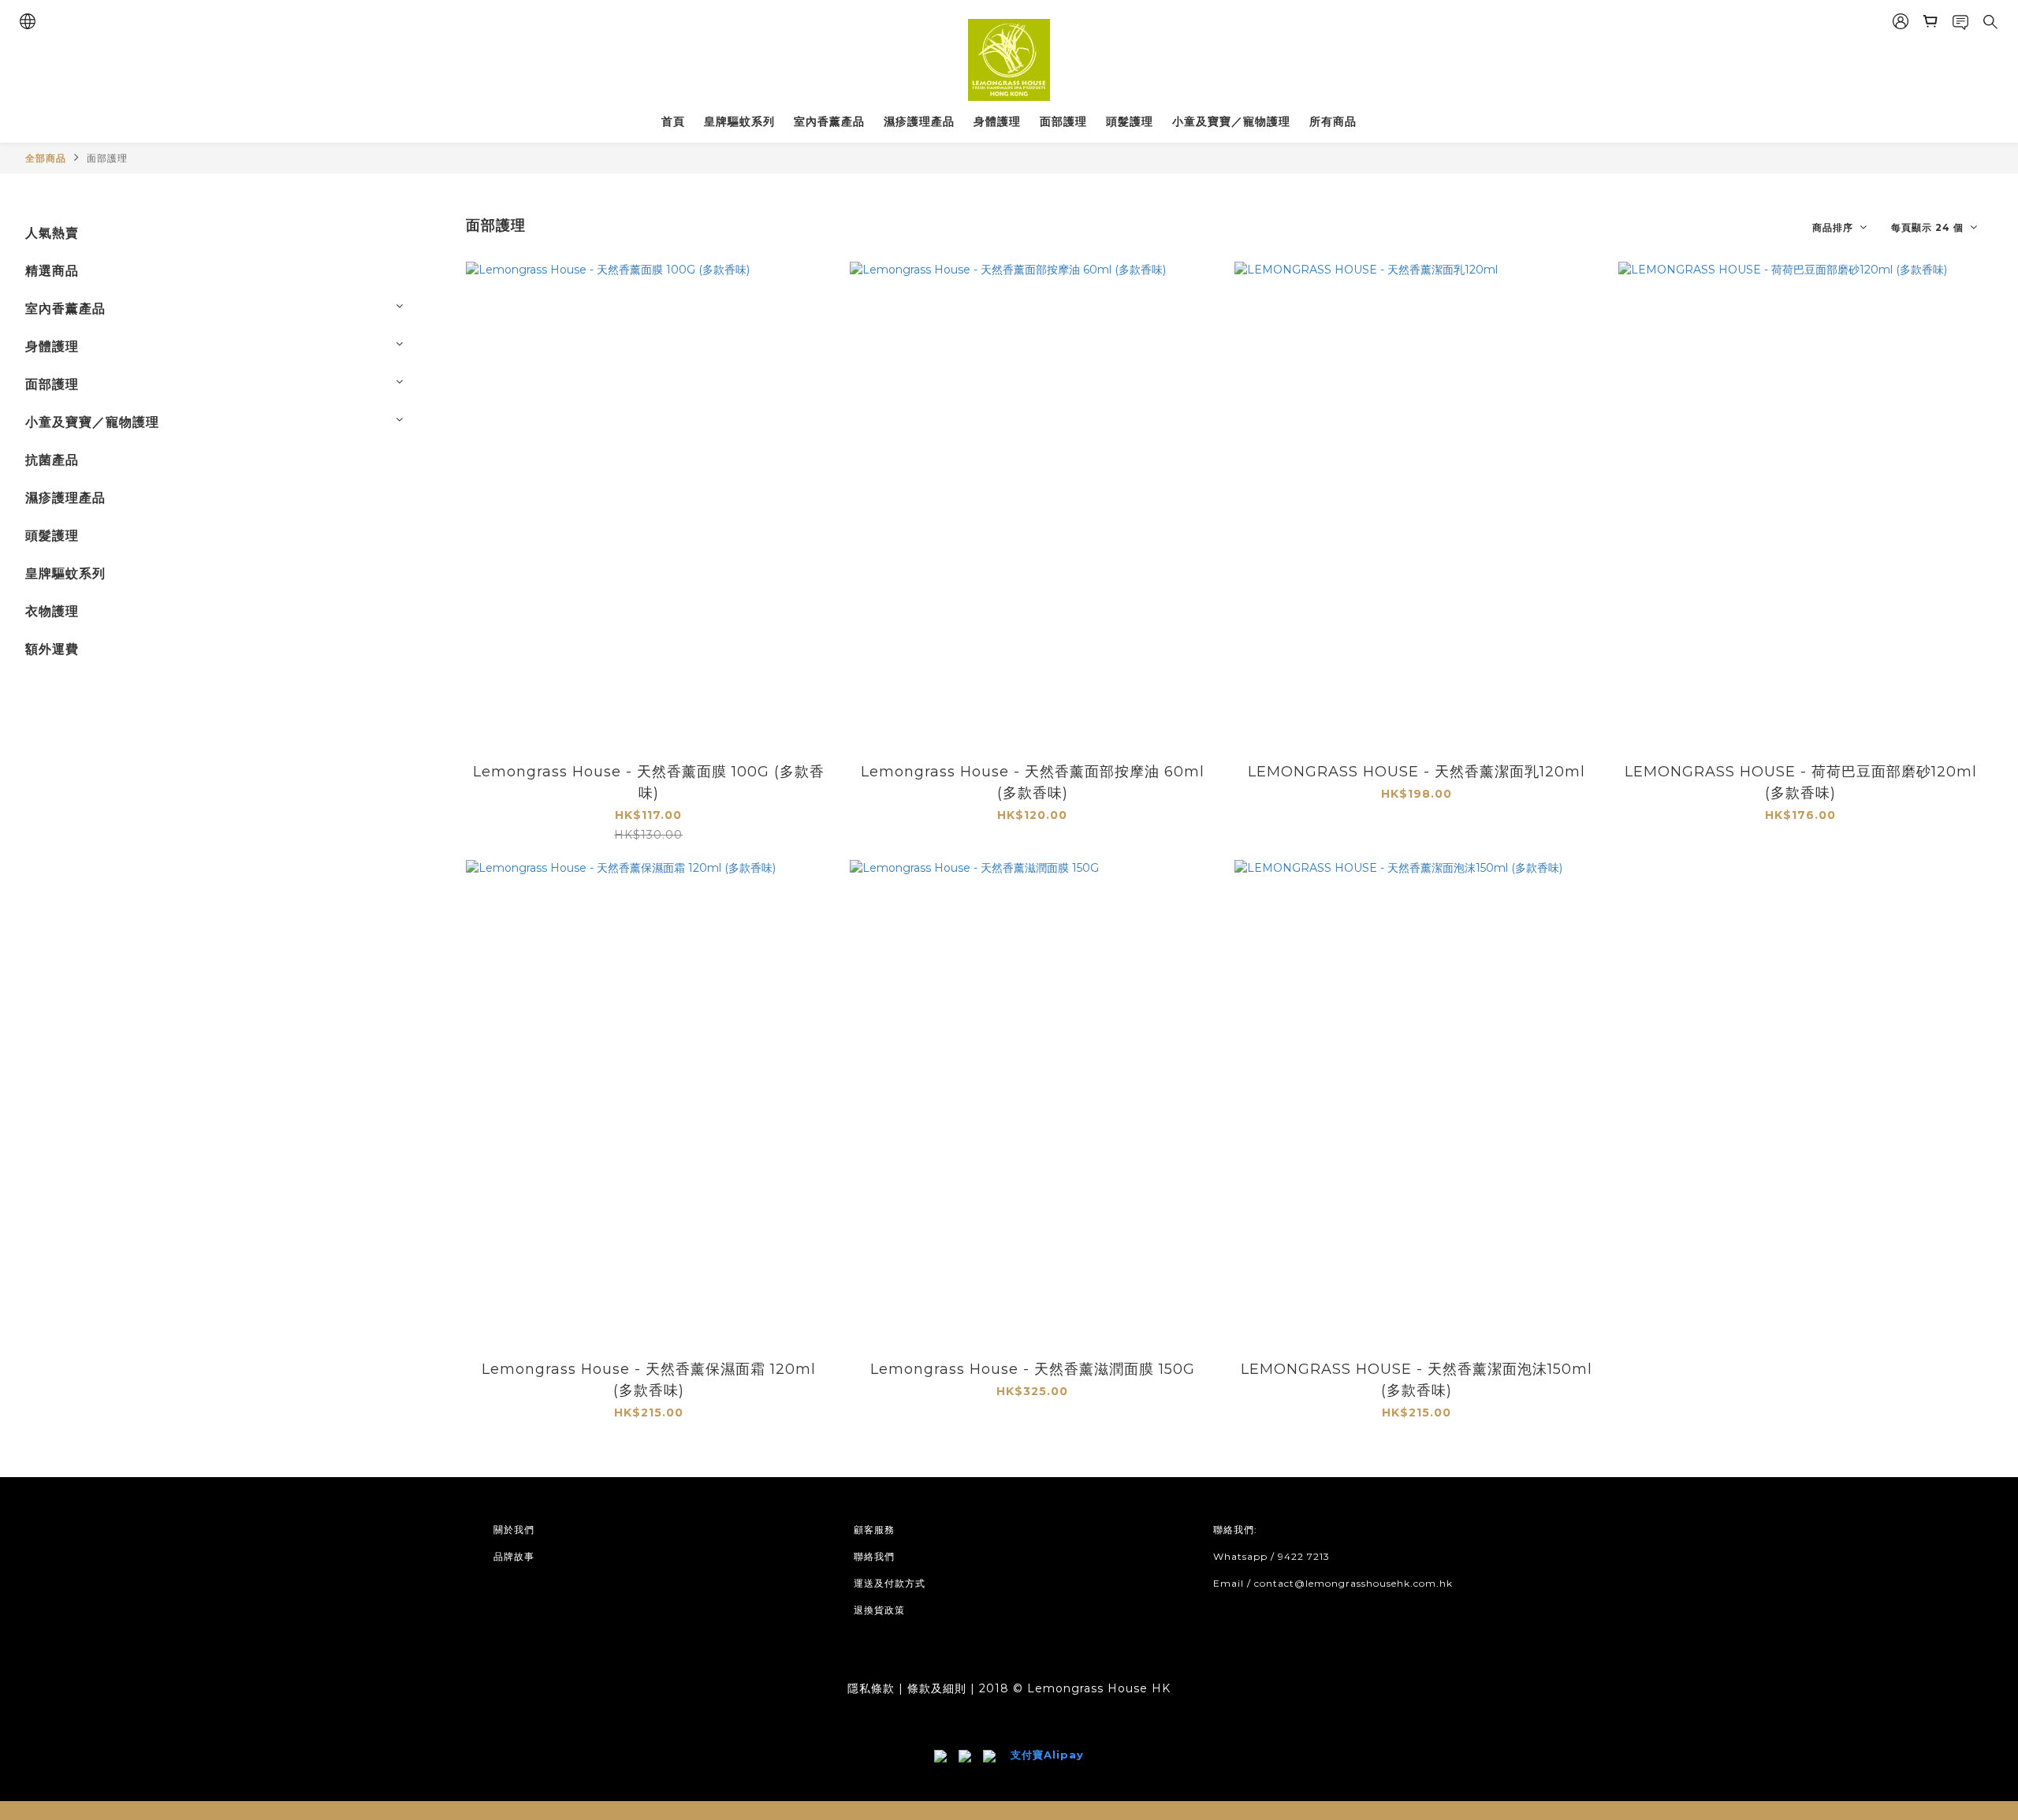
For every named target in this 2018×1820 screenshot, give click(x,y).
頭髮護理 (1130, 121)
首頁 (673, 121)
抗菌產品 (52, 460)
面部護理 (1063, 121)
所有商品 (1333, 121)
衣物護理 (52, 611)
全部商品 (46, 158)
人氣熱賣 (52, 233)
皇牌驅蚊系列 (739, 121)
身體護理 (997, 121)
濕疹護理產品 (919, 121)
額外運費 (52, 649)
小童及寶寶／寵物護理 (1231, 121)
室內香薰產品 (829, 121)
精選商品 (52, 271)
